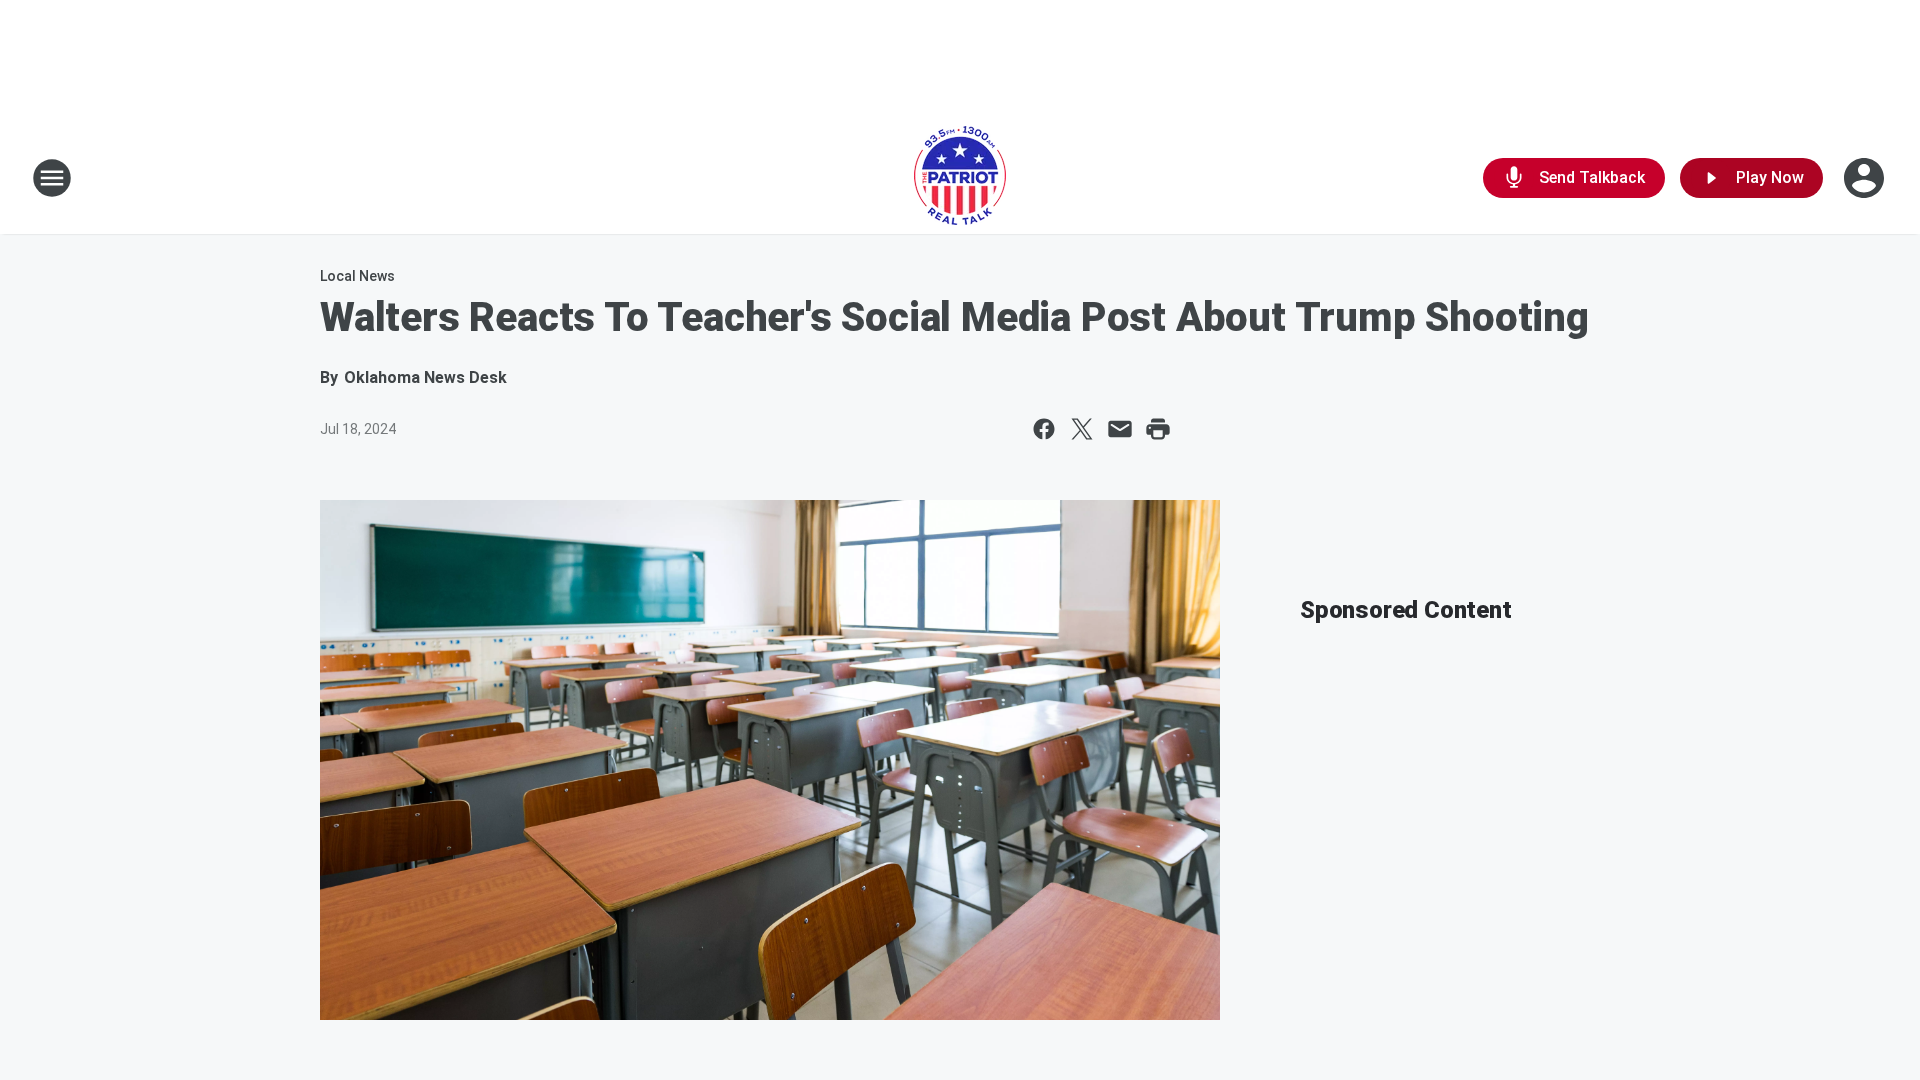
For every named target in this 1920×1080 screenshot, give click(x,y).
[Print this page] (1158, 429)
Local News (357, 276)
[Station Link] (960, 178)
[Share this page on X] (1082, 429)
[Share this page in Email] (1120, 429)
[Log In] (1866, 178)
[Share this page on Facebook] (1044, 429)
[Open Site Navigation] (52, 178)
